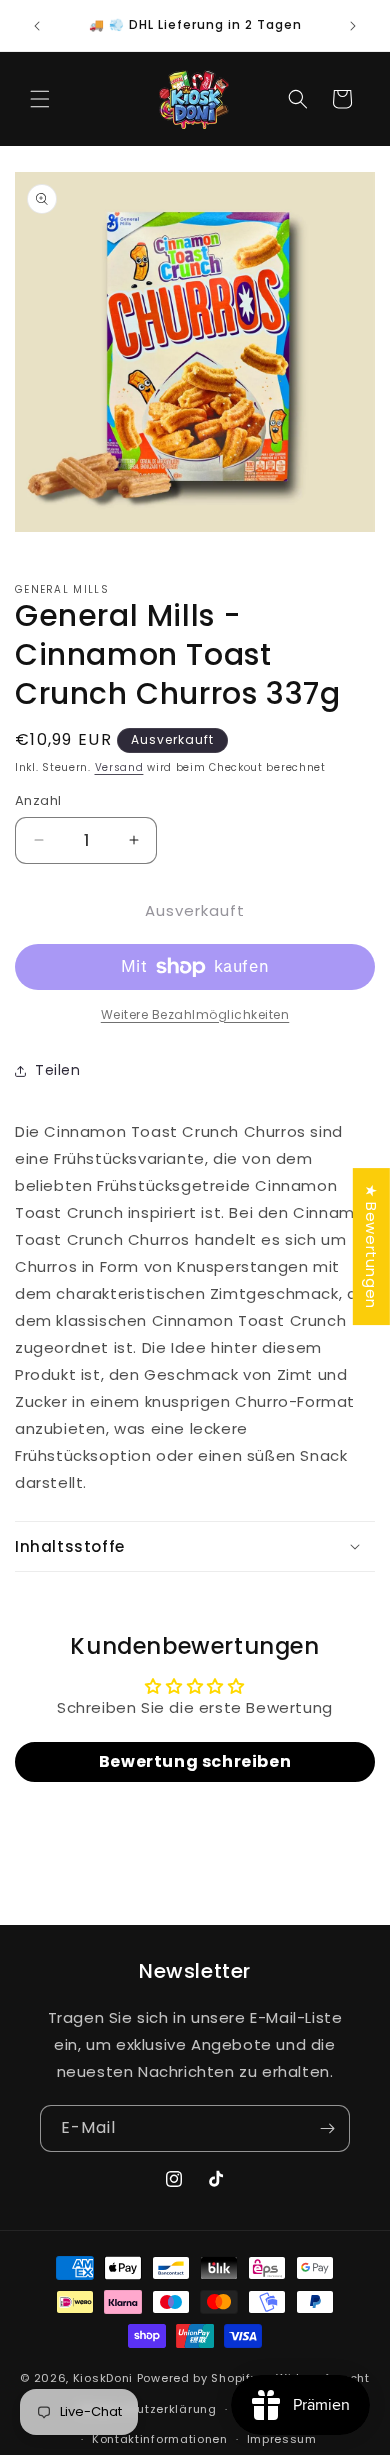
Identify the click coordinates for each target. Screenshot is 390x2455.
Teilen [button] (58, 1070)
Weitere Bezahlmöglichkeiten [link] (195, 1014)
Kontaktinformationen (160, 2439)
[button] (40, 99)
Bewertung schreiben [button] (195, 1761)
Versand (119, 767)
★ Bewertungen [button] (371, 1246)
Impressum (282, 2439)
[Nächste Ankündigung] (353, 26)
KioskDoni (105, 2378)
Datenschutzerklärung (147, 2409)
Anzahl (38, 800)
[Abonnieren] (327, 2128)
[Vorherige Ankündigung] (37, 26)
